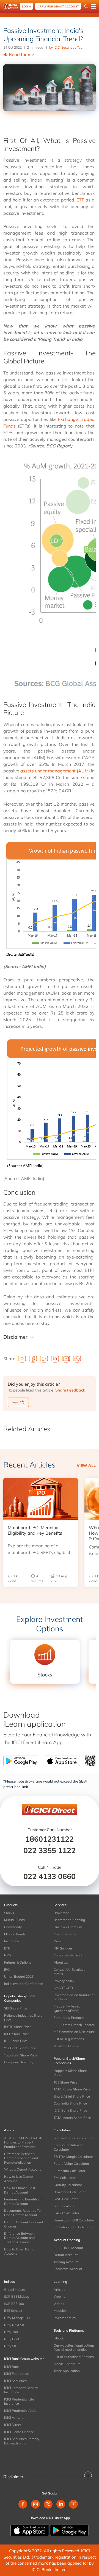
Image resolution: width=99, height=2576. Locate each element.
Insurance (12, 1941)
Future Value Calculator (71, 2164)
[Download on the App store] (30, 2530)
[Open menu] (94, 6)
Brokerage (61, 1913)
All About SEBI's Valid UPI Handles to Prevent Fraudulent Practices (24, 2142)
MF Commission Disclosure (74, 2032)
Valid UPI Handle (66, 2046)
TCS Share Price (66, 2082)
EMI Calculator (64, 2178)
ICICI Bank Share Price (70, 2110)
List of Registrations (69, 2039)
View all (86, 1466)
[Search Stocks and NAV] (86, 6)
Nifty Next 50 (14, 2325)
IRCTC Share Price (18, 2027)
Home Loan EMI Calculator (74, 2220)
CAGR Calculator (66, 2213)
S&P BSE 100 (14, 2304)
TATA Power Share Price (72, 2089)
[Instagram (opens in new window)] (35, 2504)
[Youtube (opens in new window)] (73, 2504)
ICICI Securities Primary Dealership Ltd (22, 2441)
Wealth (59, 1941)
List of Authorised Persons (74, 2357)
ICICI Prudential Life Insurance (19, 2401)
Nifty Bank (12, 2339)
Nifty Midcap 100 (17, 2318)
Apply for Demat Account (58, 6)
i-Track (59, 2338)
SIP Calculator (64, 2206)
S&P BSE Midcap (17, 2296)
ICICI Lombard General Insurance (21, 2390)
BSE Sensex (13, 2311)
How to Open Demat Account (20, 2251)
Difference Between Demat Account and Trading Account (19, 2238)
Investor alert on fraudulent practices (74, 1997)
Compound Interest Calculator (68, 2147)
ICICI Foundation (17, 2374)
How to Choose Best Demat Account (20, 2190)
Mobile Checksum (67, 2364)
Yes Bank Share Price (20, 2048)
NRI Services (63, 1948)
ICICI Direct (13, 2425)
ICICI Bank (12, 2367)
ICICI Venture (14, 2418)
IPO (7, 1970)
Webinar (60, 2296)
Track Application (67, 2371)
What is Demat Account (22, 2169)
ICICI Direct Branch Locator (74, 2025)
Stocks (9, 1913)
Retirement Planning (69, 1920)
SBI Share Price (16, 2008)
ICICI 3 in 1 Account (68, 2248)
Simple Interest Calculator (73, 2138)
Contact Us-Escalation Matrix (71, 1972)
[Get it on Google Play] (69, 2530)
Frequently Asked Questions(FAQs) (67, 2008)
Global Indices (15, 2290)
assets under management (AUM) (55, 771)
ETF (80, 200)
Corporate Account (68, 2269)
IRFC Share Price (17, 2034)
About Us (61, 1962)
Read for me (21, 54)
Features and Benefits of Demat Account (23, 2201)
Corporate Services (68, 1955)
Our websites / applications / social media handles (74, 2348)
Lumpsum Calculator (69, 2171)
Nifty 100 (11, 2332)
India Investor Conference (24, 1984)
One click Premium (68, 1927)
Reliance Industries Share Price (23, 2018)
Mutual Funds (14, 1920)
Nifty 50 (10, 2346)
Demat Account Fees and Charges (24, 2224)
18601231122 (50, 1839)
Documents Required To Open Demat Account (22, 2213)
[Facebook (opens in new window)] (23, 2504)
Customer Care (65, 1934)
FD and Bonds (15, 1934)
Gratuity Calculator (68, 2185)
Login (26, 6)
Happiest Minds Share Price (70, 2073)
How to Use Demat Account (19, 2179)
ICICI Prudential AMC (20, 2411)
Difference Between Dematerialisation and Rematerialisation (21, 2158)
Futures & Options (18, 1962)
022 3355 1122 (50, 1850)
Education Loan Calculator (74, 2227)
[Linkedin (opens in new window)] (61, 2504)
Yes (15, 1402)
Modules (60, 2311)
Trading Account (66, 2262)
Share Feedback (70, 1390)
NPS (7, 1955)
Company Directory (19, 2062)
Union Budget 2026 (19, 1976)
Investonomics (65, 2318)
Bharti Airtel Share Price (72, 2096)
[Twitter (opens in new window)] (48, 2504)
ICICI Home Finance (19, 2432)
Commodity (13, 1927)
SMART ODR (63, 1988)
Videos (59, 2304)
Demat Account (66, 2255)
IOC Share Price (16, 2041)
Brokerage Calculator (70, 2192)
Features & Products (69, 2018)
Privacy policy (64, 1981)
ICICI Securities (15, 2381)
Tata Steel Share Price (21, 2055)
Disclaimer (15, 1337)
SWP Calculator (66, 2199)
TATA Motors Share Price (72, 2118)
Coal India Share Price (70, 2103)
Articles (59, 2290)
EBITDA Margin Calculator (73, 2157)
